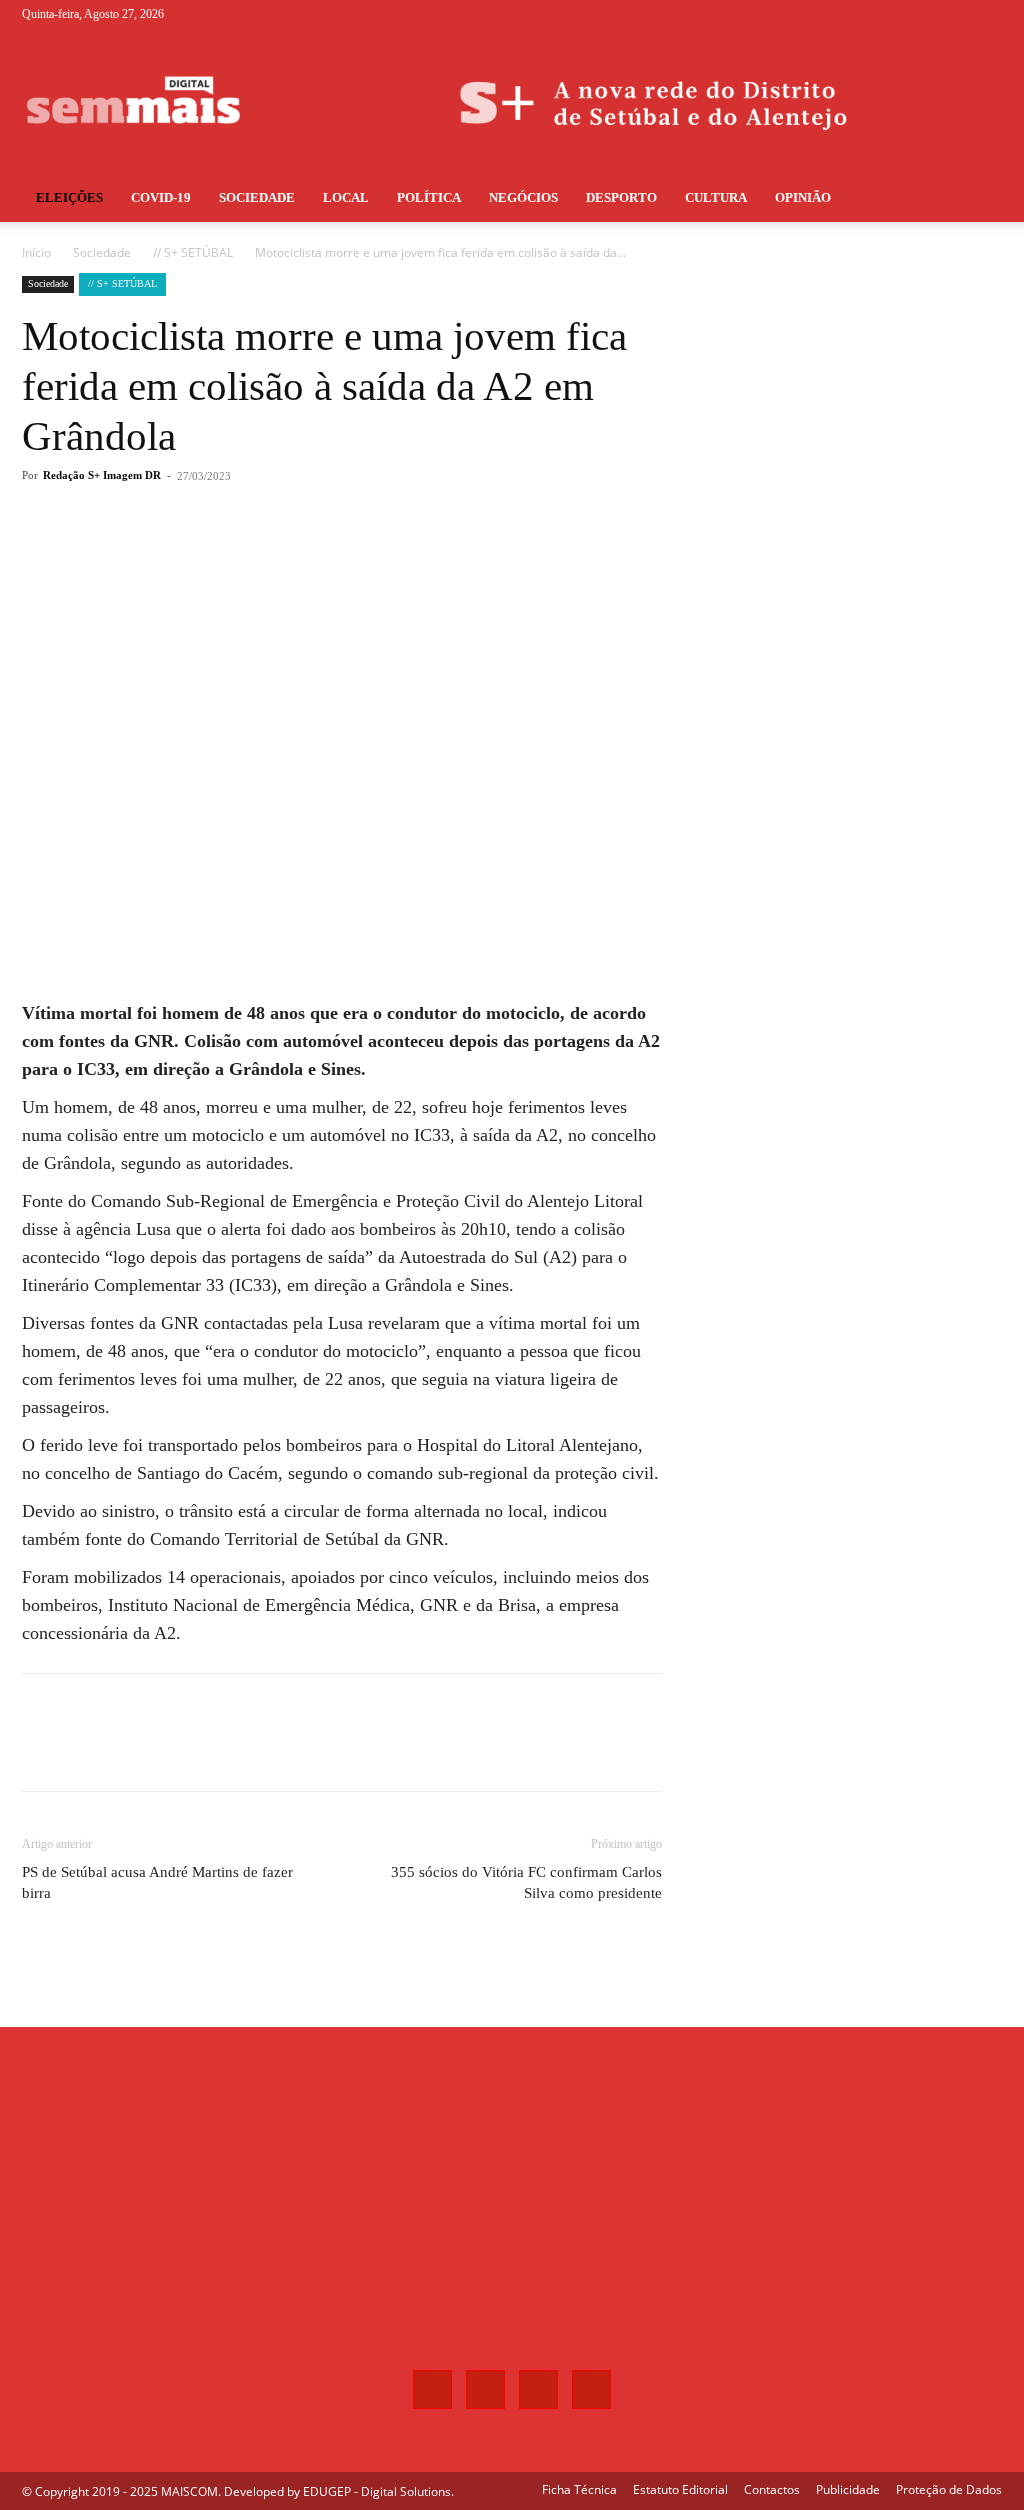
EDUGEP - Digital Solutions (377, 2491)
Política (429, 197)
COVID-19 (161, 197)
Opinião (803, 197)
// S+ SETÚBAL (193, 252)
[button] (978, 199)
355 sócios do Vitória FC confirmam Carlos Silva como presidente (526, 1882)
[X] (954, 14)
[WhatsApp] (306, 556)
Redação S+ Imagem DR (102, 475)
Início (36, 252)
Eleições (69, 197)
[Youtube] (987, 14)
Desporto (621, 197)
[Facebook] (888, 14)
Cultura (716, 197)
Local (346, 197)
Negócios (523, 197)
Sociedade (257, 197)
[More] (353, 556)
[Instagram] (921, 14)
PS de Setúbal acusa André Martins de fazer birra (157, 1882)
